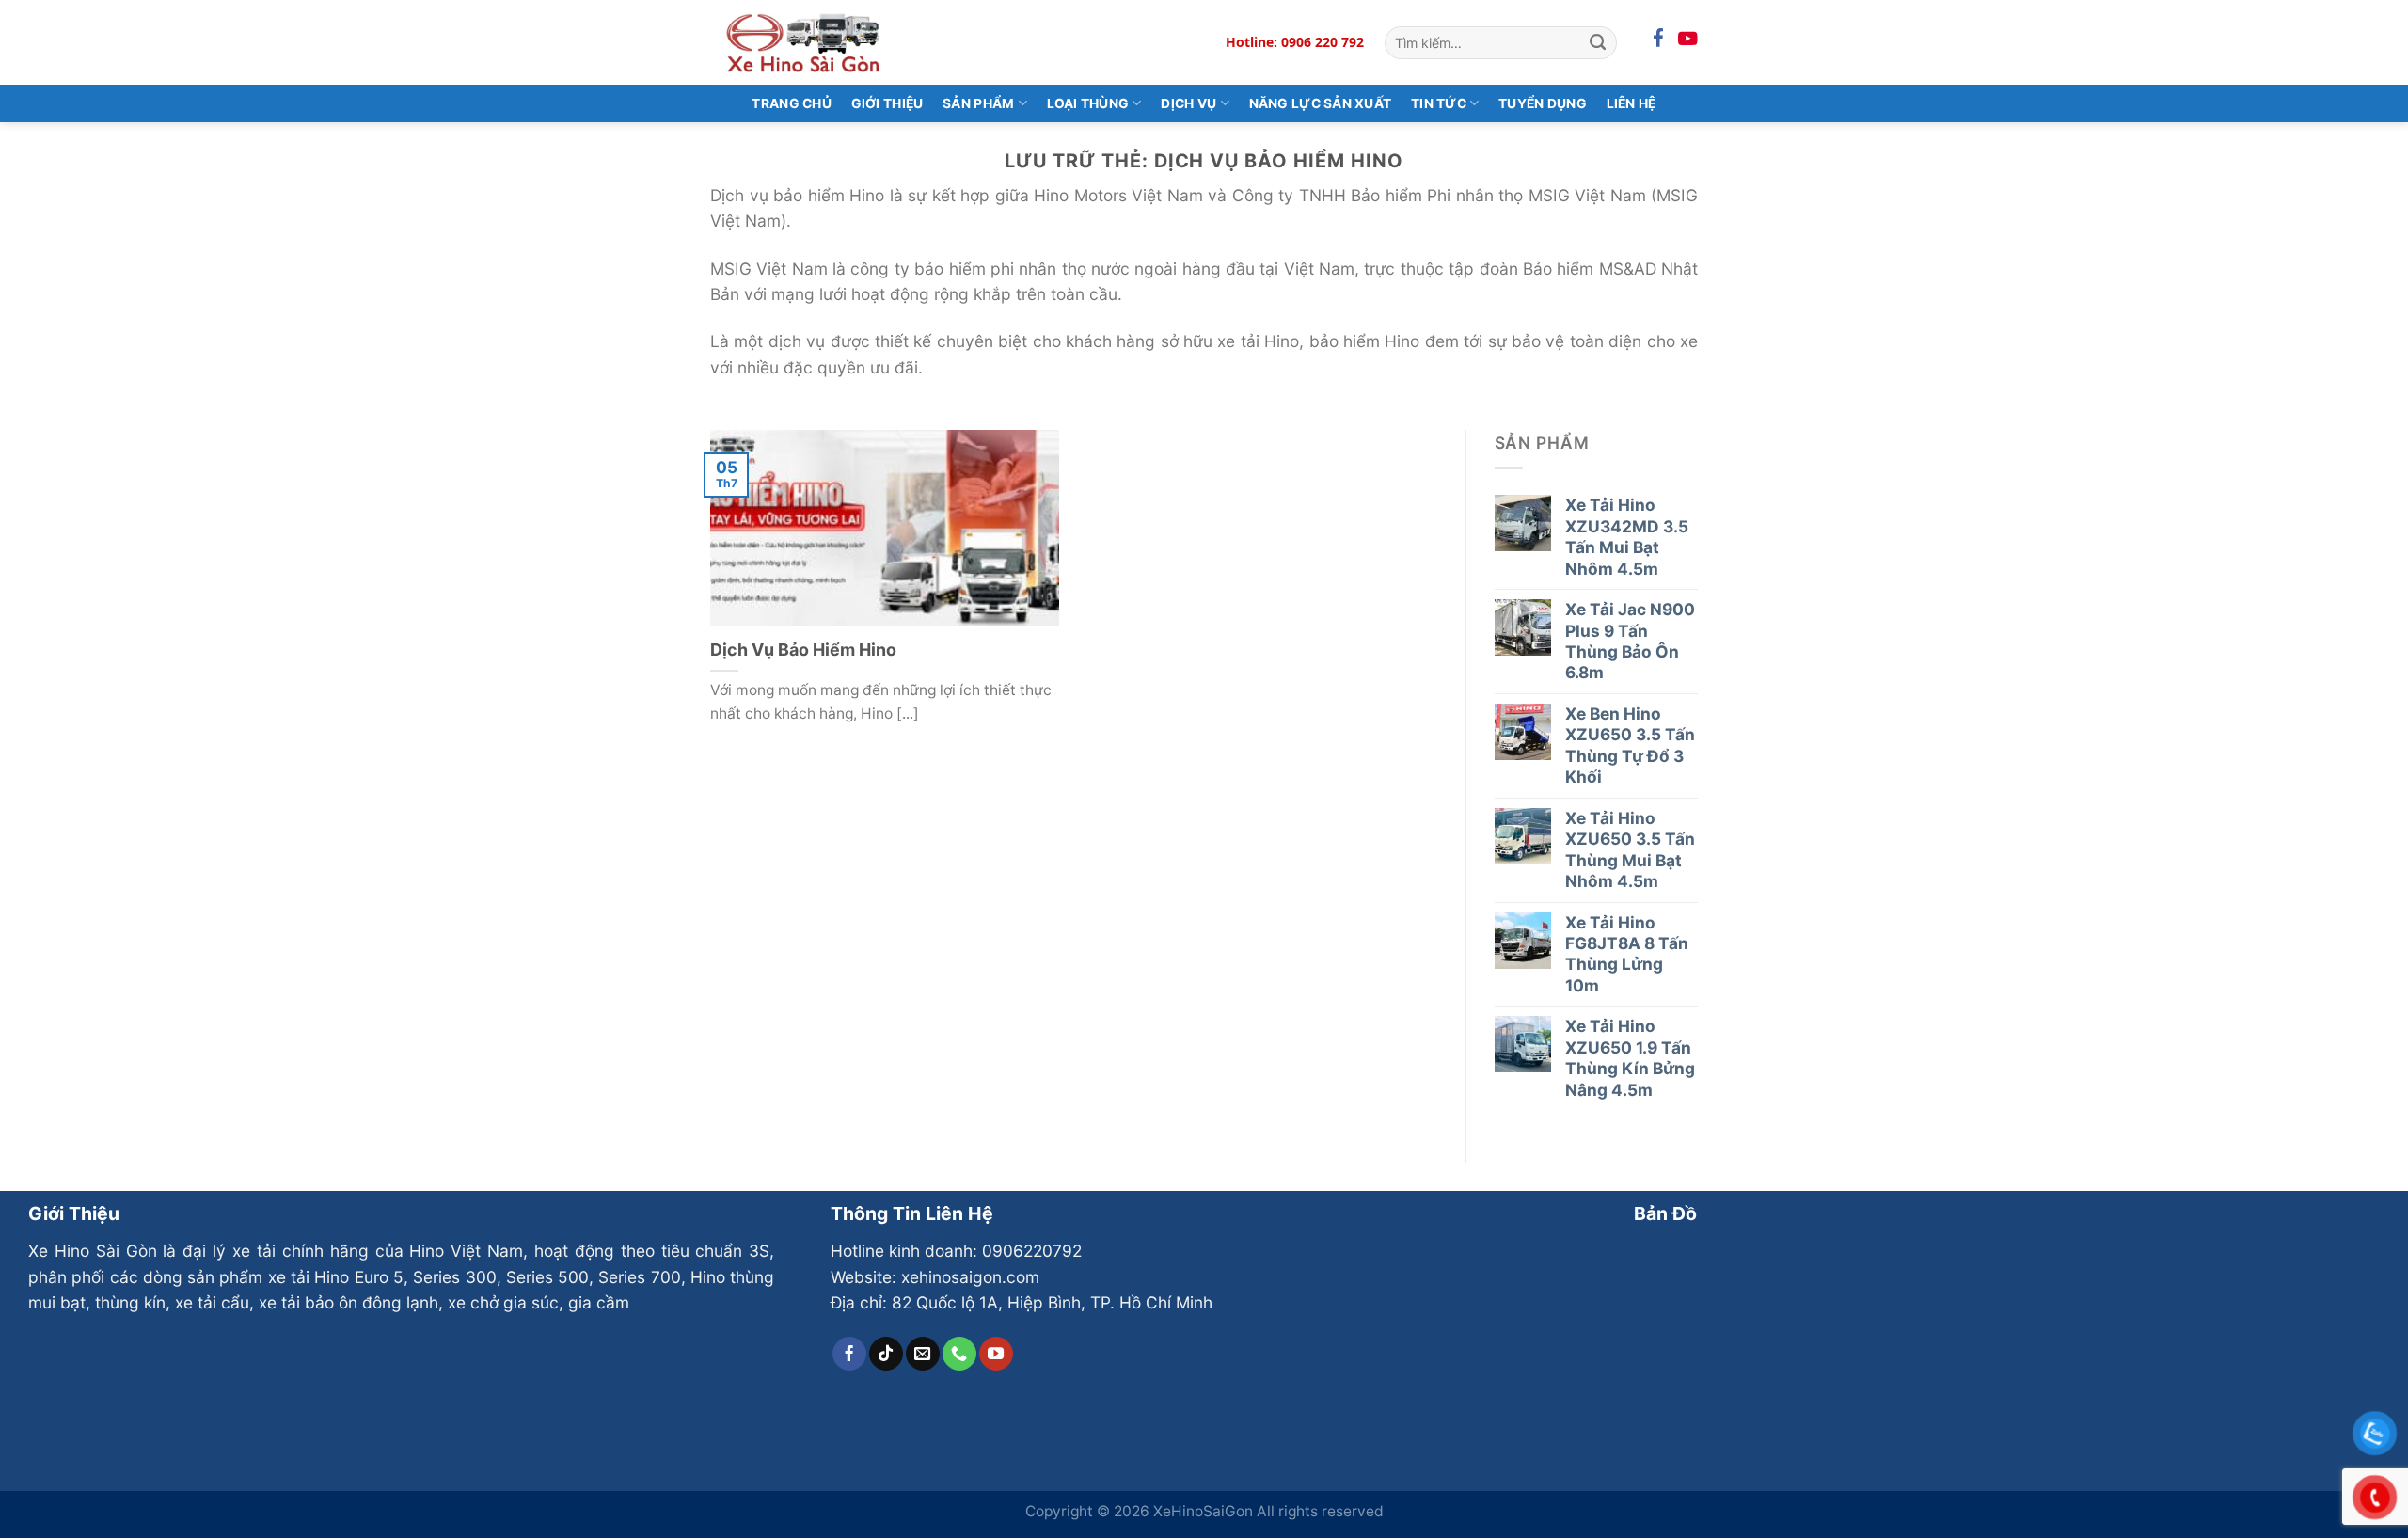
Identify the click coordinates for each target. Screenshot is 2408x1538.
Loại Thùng (1088, 103)
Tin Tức (1439, 103)
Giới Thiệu (887, 103)
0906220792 (1032, 1251)
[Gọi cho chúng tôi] (959, 1354)
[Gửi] (1598, 42)
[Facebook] (1658, 39)
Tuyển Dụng (1543, 103)
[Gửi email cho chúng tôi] (923, 1354)
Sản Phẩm (978, 103)
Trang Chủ (792, 103)
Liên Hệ (1632, 103)
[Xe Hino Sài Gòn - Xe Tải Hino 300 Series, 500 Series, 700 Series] (804, 42)
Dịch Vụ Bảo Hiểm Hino (803, 650)
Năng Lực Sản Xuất (1321, 103)
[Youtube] (1688, 39)
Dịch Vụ (1188, 103)
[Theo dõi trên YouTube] (996, 1354)
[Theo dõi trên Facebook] (849, 1354)
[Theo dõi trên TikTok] (886, 1354)
